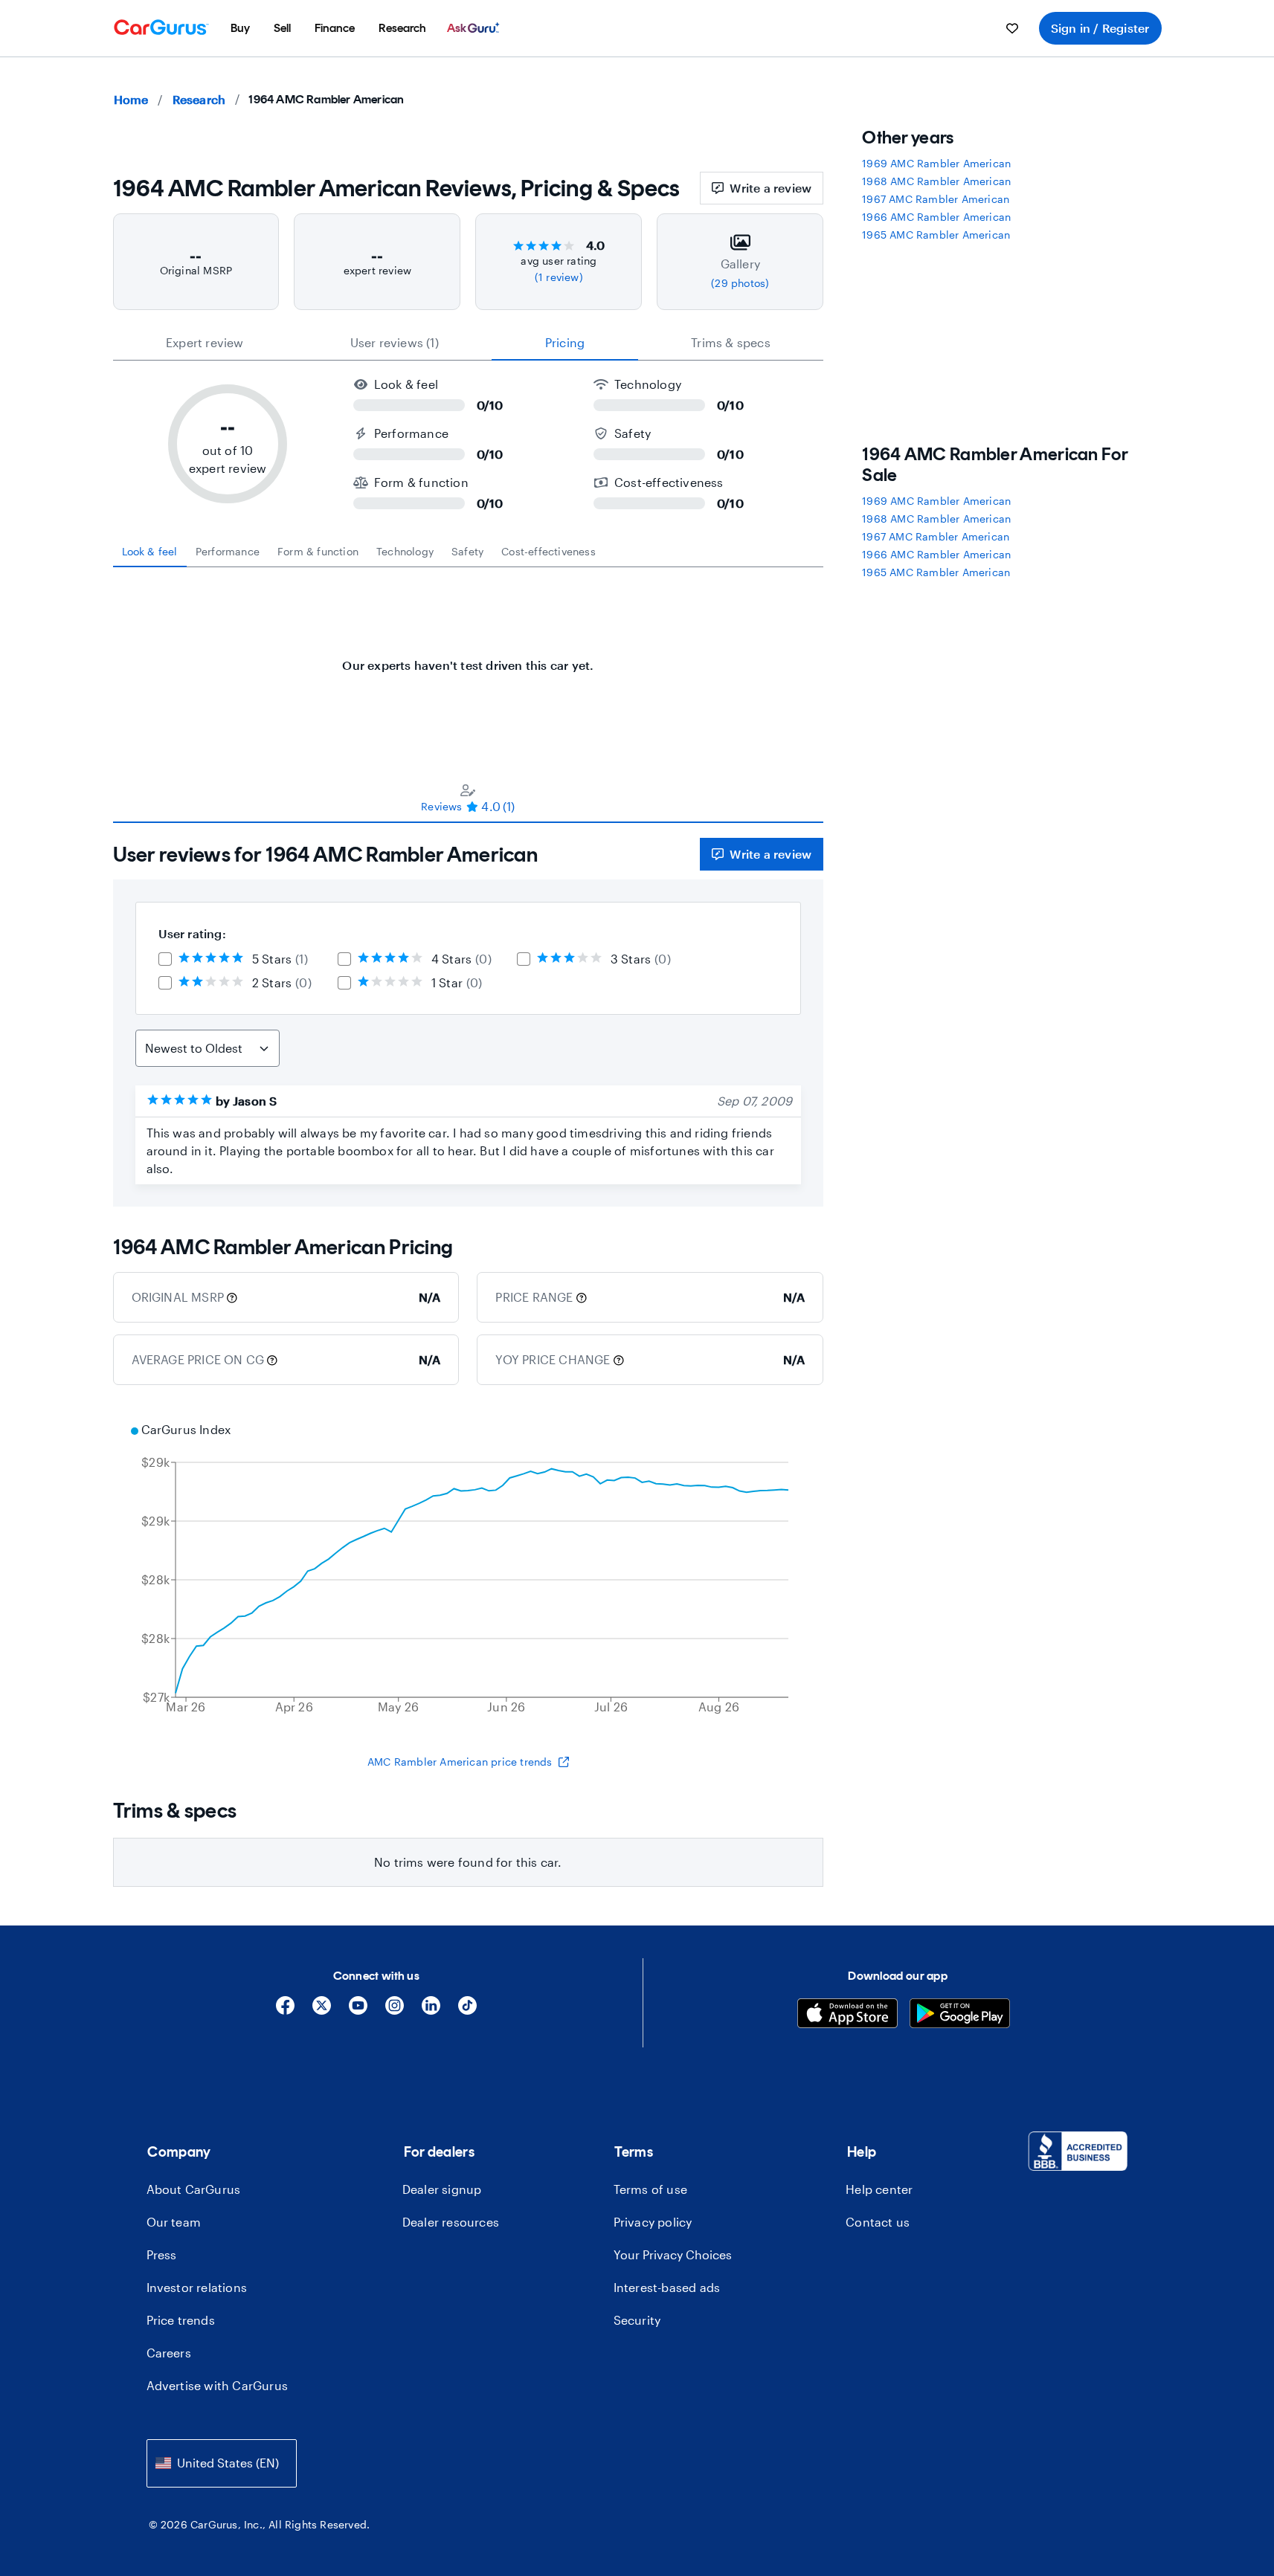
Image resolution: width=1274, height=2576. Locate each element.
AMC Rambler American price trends (460, 1762)
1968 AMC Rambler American (936, 181)
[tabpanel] (469, 658)
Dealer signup (442, 2189)
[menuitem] (240, 28)
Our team (174, 2222)
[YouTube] (358, 2011)
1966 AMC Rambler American (936, 217)
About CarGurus (194, 2189)
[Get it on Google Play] (960, 2015)
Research (199, 99)
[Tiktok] (467, 2011)
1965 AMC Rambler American (936, 235)
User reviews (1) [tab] (395, 342)
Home (131, 99)
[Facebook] (285, 2011)
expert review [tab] (205, 342)
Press (162, 2254)
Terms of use (650, 2189)
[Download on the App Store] (847, 2015)
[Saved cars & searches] (1012, 28)
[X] (322, 2011)
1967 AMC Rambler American (936, 199)
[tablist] (469, 343)
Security (637, 2320)
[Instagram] (395, 2011)
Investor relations (197, 2287)
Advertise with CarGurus (218, 2385)
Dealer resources (451, 2222)
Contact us (878, 2222)
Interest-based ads (667, 2287)
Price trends (181, 2320)
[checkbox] (165, 959)
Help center (879, 2189)
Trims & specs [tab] (731, 342)
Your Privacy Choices (673, 2254)
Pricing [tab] (565, 342)
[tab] (150, 552)
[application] (469, 1570)
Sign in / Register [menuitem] (1100, 28)
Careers (169, 2353)
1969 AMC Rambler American (936, 163)
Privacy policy (653, 2222)
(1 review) (559, 277)
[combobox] (222, 2463)
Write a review (770, 188)
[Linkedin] (431, 2011)
